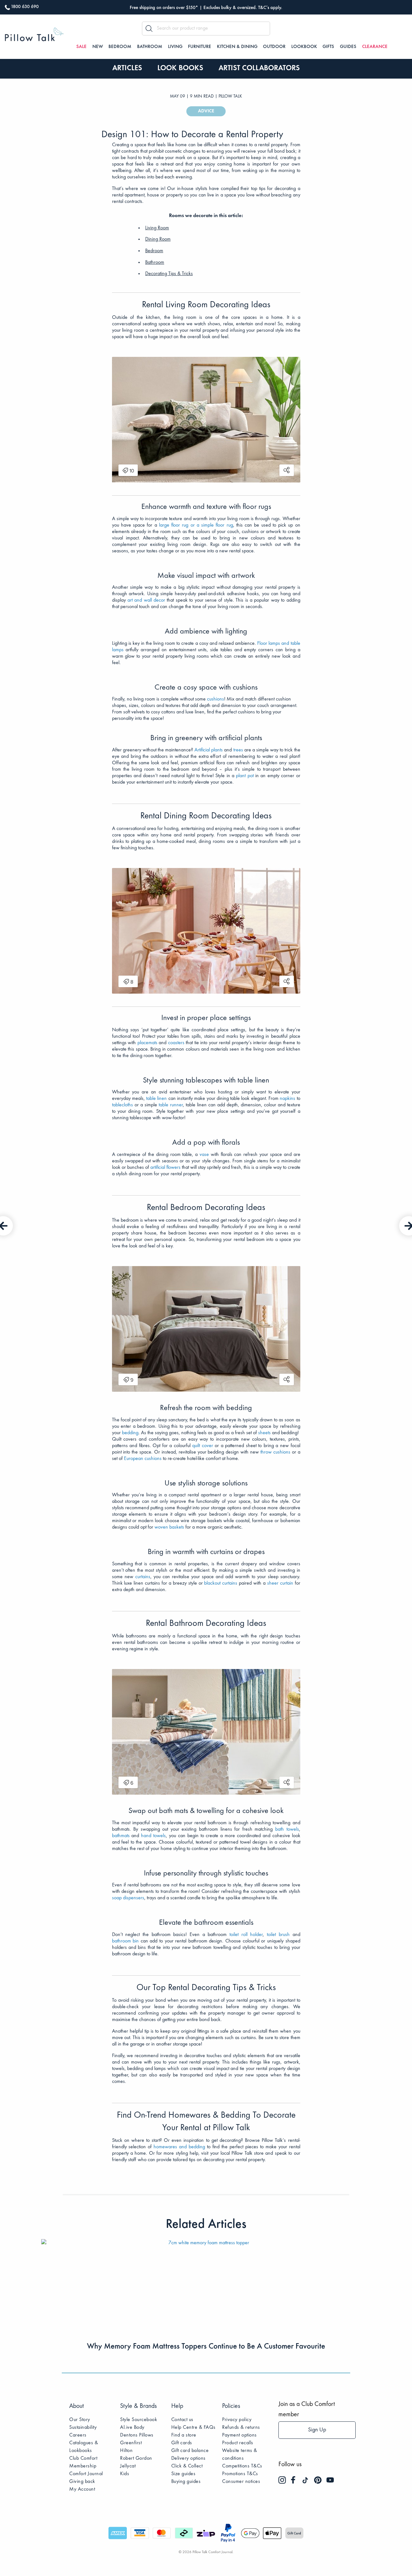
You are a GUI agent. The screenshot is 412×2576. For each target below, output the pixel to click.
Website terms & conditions (240, 2455)
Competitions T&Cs (242, 2466)
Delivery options (188, 2458)
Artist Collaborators (259, 68)
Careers (78, 2435)
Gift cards (182, 2443)
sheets (264, 1433)
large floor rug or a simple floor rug (196, 525)
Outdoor (274, 47)
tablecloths (122, 1105)
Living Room (157, 228)
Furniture (200, 47)
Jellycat (128, 2466)
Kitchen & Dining (237, 47)
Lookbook (304, 47)
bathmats (121, 1836)
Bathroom (150, 47)
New (98, 47)
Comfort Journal (86, 2474)
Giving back (82, 2482)
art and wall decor (146, 600)
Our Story (80, 2420)
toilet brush (278, 1935)
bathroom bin (126, 1941)
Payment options (239, 2435)
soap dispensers (128, 1898)
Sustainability (83, 2428)
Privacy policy (237, 2420)
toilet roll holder (246, 1935)
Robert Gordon (136, 2458)
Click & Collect (187, 2466)
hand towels (153, 1836)
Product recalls (238, 2443)
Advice (206, 111)
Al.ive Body (132, 2428)
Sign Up (317, 2430)
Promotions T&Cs (240, 2474)
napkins (287, 1099)
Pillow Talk (230, 97)
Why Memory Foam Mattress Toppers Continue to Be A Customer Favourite (206, 2347)
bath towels (287, 1829)
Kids (125, 2474)
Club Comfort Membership (83, 2462)
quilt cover (203, 1446)
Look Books (180, 68)
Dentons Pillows (137, 2435)
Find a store (184, 2435)
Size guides (183, 2474)
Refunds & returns (241, 2428)
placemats (147, 1043)
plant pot (245, 776)
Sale (81, 47)
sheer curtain (280, 1583)
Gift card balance (190, 2451)
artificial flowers (165, 1168)
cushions (215, 699)
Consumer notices (241, 2482)
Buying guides (186, 2482)
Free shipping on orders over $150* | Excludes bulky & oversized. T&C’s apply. (206, 8)
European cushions (143, 1459)
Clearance (375, 47)
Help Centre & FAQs (193, 2428)
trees (238, 750)
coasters (176, 1043)
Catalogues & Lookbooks (84, 2447)
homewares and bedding (179, 2147)
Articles (127, 68)
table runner (171, 1105)
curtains (143, 1577)
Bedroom (120, 47)
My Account (82, 2489)
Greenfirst (131, 2443)
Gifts (328, 47)
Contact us (182, 2420)
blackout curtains (221, 1583)
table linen (156, 1099)
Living (175, 47)
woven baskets (169, 1527)
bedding (130, 1433)
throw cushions (275, 1452)
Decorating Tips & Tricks (169, 274)
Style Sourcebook (139, 2420)
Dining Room (158, 239)
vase (204, 1155)
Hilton (126, 2451)
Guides (348, 47)
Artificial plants (209, 750)
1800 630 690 (25, 7)
